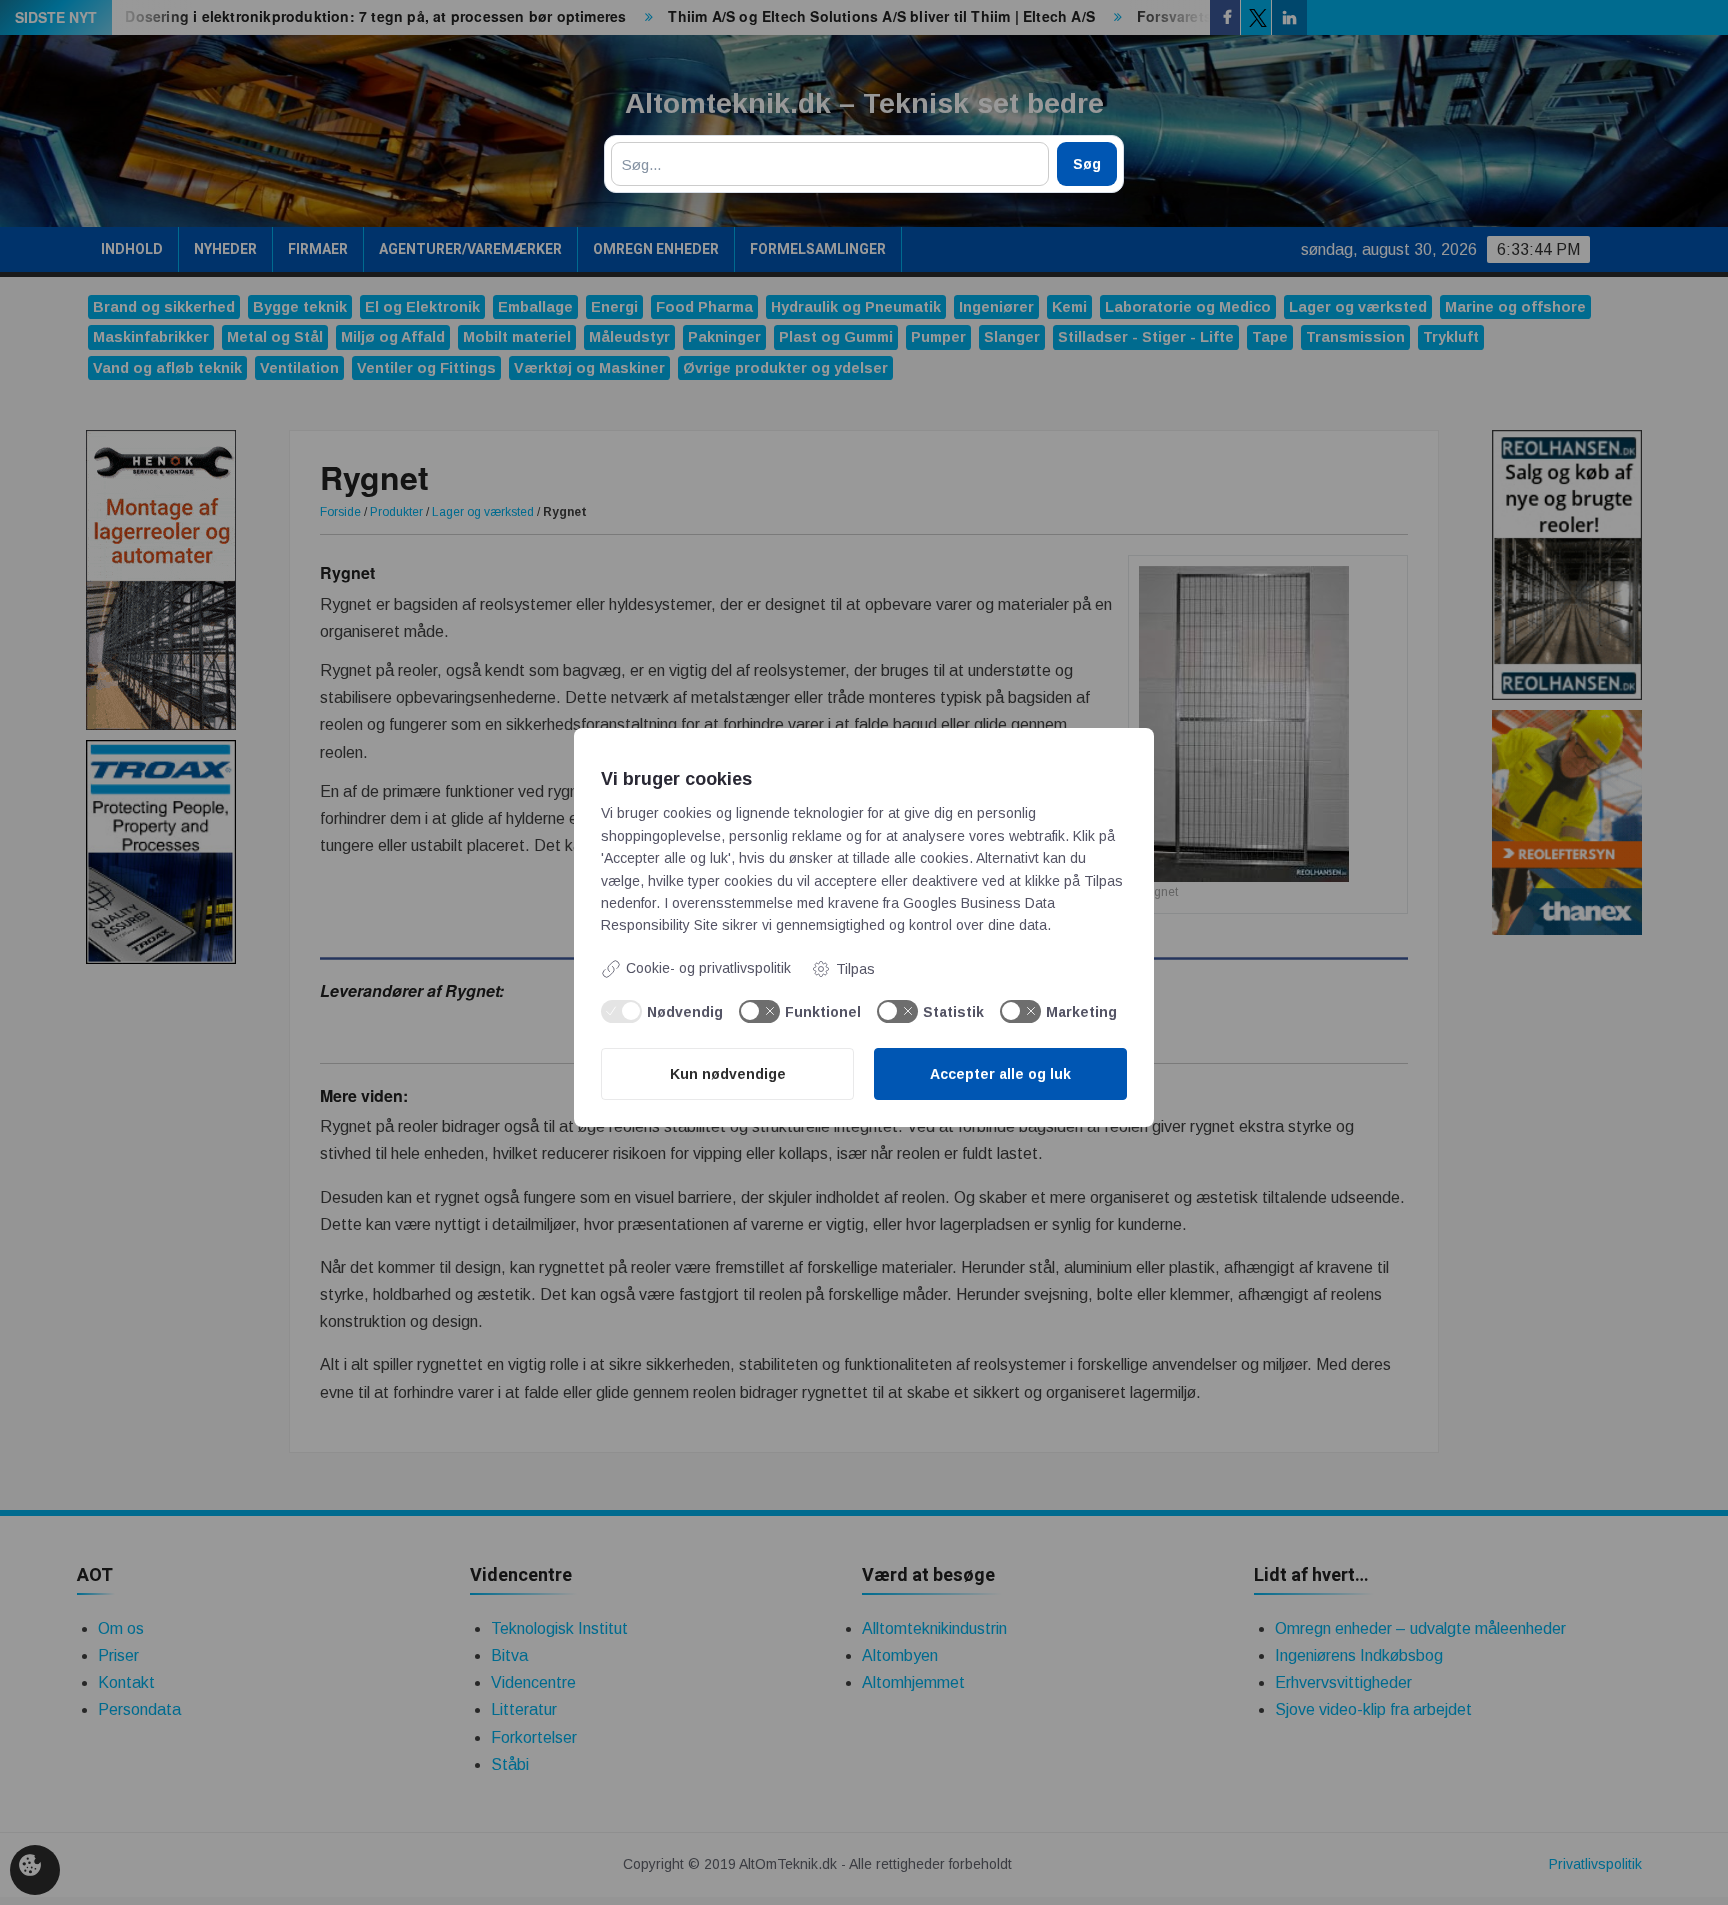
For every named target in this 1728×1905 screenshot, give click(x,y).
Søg (1087, 164)
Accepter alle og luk (1000, 1074)
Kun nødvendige (728, 1074)
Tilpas (855, 969)
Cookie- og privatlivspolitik (708, 968)
